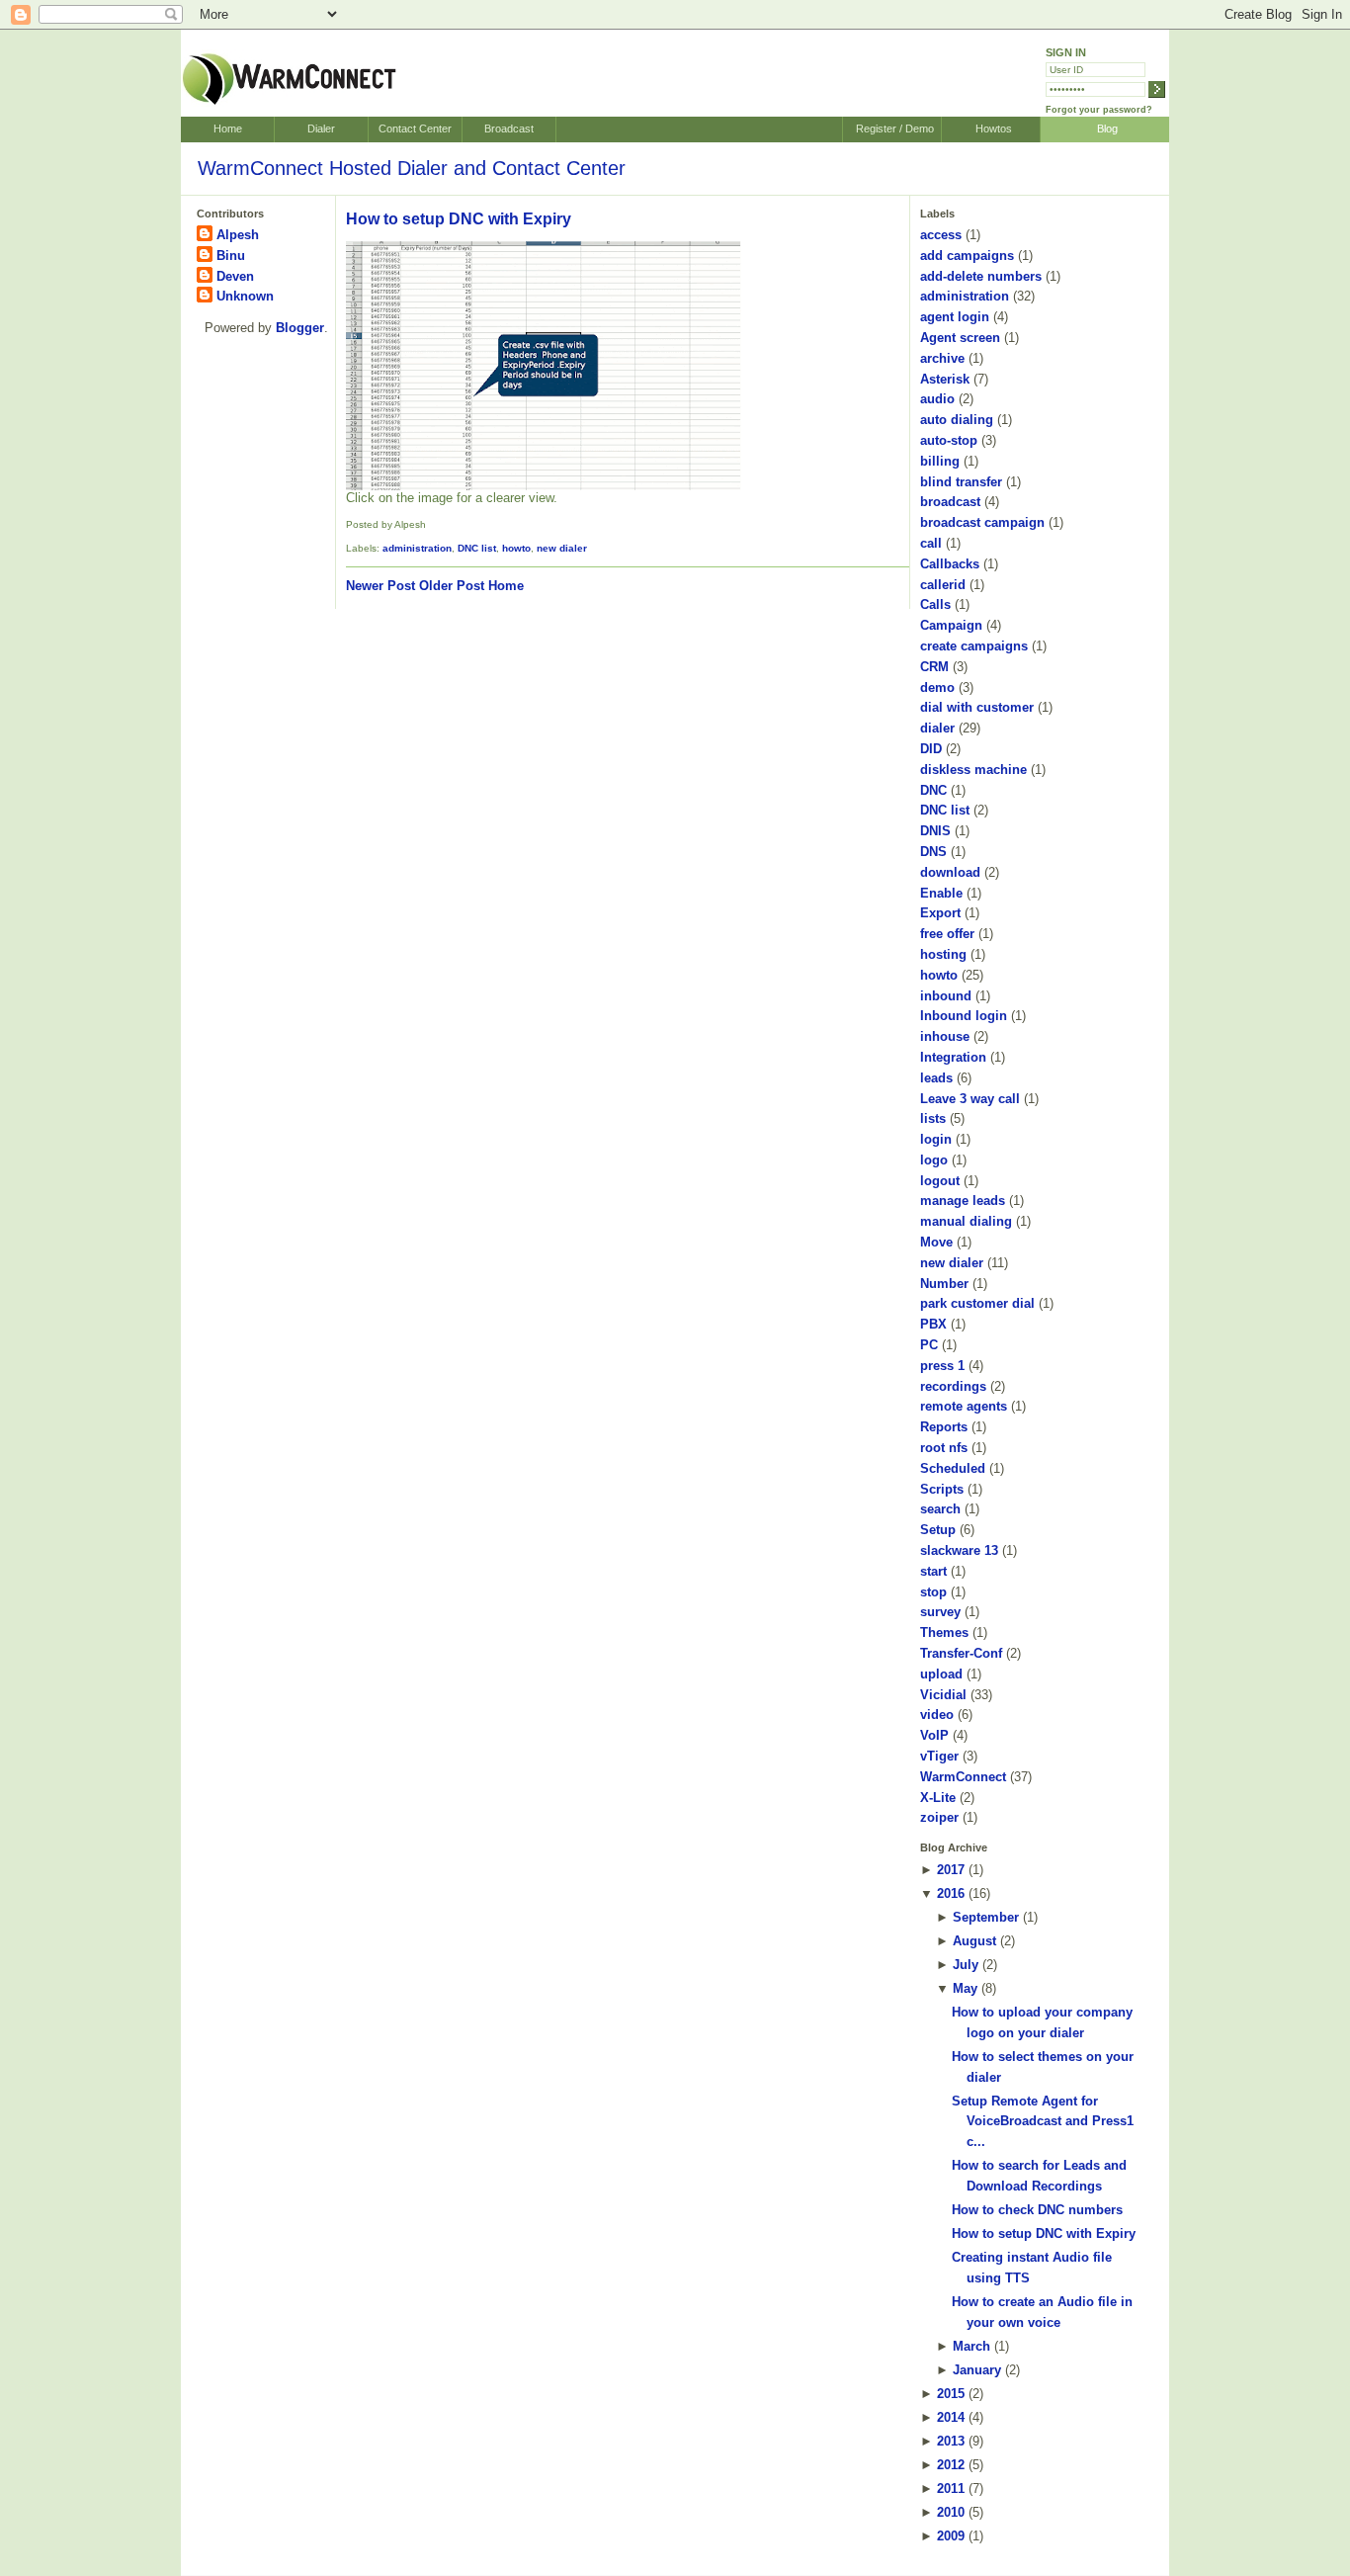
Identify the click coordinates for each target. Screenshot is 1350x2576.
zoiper (939, 1817)
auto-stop (949, 440)
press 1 (942, 1366)
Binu (231, 256)
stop (933, 1592)
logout (940, 1181)
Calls (935, 604)
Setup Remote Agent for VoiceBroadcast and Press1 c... (1043, 2122)
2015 (951, 2394)
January (977, 2370)
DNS (933, 852)
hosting (943, 954)
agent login (955, 317)
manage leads (963, 1201)
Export (940, 913)
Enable (941, 893)
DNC (933, 790)
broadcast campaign (982, 522)
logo (934, 1160)
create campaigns (974, 646)
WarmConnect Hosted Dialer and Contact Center (412, 168)
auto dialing (957, 420)
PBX (933, 1324)
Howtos (994, 129)
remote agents (964, 1406)
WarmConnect (963, 1777)
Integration (953, 1057)
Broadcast (509, 129)
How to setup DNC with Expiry (459, 219)
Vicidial (943, 1695)
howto (516, 548)
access (941, 235)
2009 (951, 2536)
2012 (951, 2465)
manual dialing (966, 1221)
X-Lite (938, 1798)
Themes (944, 1632)
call (931, 543)
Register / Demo (895, 129)
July (966, 1965)
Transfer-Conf (961, 1653)
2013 (951, 2441)
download (950, 872)
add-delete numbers (981, 276)
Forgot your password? (1099, 110)
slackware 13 (959, 1550)
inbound (946, 996)
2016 (951, 1893)
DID (931, 749)
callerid (943, 585)
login (936, 1139)
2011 (951, 2489)
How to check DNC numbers (1037, 2210)
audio (937, 399)
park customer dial (977, 1303)
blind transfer (961, 482)
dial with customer (977, 707)
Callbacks (950, 564)
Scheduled (953, 1468)
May (965, 1988)
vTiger (939, 1756)
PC (929, 1345)
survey (940, 1612)
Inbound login (964, 1016)
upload (941, 1674)
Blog (1107, 129)
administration (417, 548)
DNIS (935, 831)
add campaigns (967, 256)
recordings (953, 1386)
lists (933, 1118)
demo (937, 687)
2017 (951, 1870)
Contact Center (415, 129)
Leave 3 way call (970, 1099)
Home (228, 129)
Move (936, 1242)
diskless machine (973, 770)
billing (940, 461)
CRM (934, 667)
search (940, 1509)
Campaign (951, 625)
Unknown (245, 296)
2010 (951, 2512)
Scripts (942, 1489)
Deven (235, 276)
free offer (947, 934)
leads (936, 1078)
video (937, 1715)
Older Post (452, 586)
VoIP (934, 1735)
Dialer (321, 129)
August (974, 1941)
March (971, 2346)
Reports (944, 1427)
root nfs (944, 1448)
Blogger (300, 328)
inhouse (945, 1036)
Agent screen (960, 338)
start (933, 1571)
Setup (938, 1530)
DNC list (477, 548)
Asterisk (945, 379)
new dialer (562, 548)
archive (942, 358)
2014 (951, 2417)
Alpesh (238, 235)
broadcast (950, 502)
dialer (937, 728)
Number (944, 1284)
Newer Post (380, 586)
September (986, 1917)
